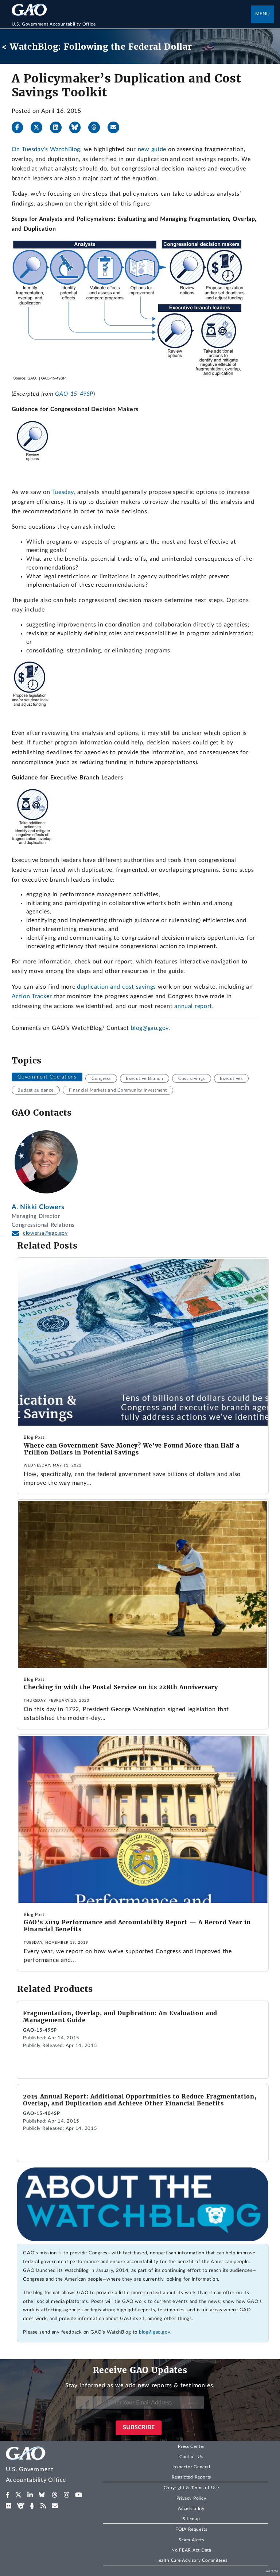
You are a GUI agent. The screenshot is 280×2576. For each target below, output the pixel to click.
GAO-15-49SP (74, 394)
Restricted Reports (191, 2477)
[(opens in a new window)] (8, 2495)
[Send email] (116, 127)
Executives (231, 1078)
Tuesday (63, 492)
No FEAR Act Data (191, 2550)
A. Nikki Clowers (38, 1207)
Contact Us (191, 2457)
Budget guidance (36, 1090)
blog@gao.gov (150, 1028)
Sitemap (191, 2519)
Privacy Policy (191, 2498)
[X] (39, 127)
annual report (193, 1006)
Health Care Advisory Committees (191, 2560)
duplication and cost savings (116, 987)
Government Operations (47, 1077)
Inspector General (191, 2467)
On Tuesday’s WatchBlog (46, 149)
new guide (152, 149)
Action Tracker (32, 996)
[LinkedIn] (59, 127)
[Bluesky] (78, 127)
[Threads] (97, 127)
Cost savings (192, 1078)
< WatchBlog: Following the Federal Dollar (97, 47)
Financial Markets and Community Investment (118, 1090)
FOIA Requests (191, 2529)
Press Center (191, 2446)
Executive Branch (144, 1078)
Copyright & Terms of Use (191, 2488)
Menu (262, 14)
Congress (101, 1078)
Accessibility (191, 2508)
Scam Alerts (191, 2540)
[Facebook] (20, 127)
